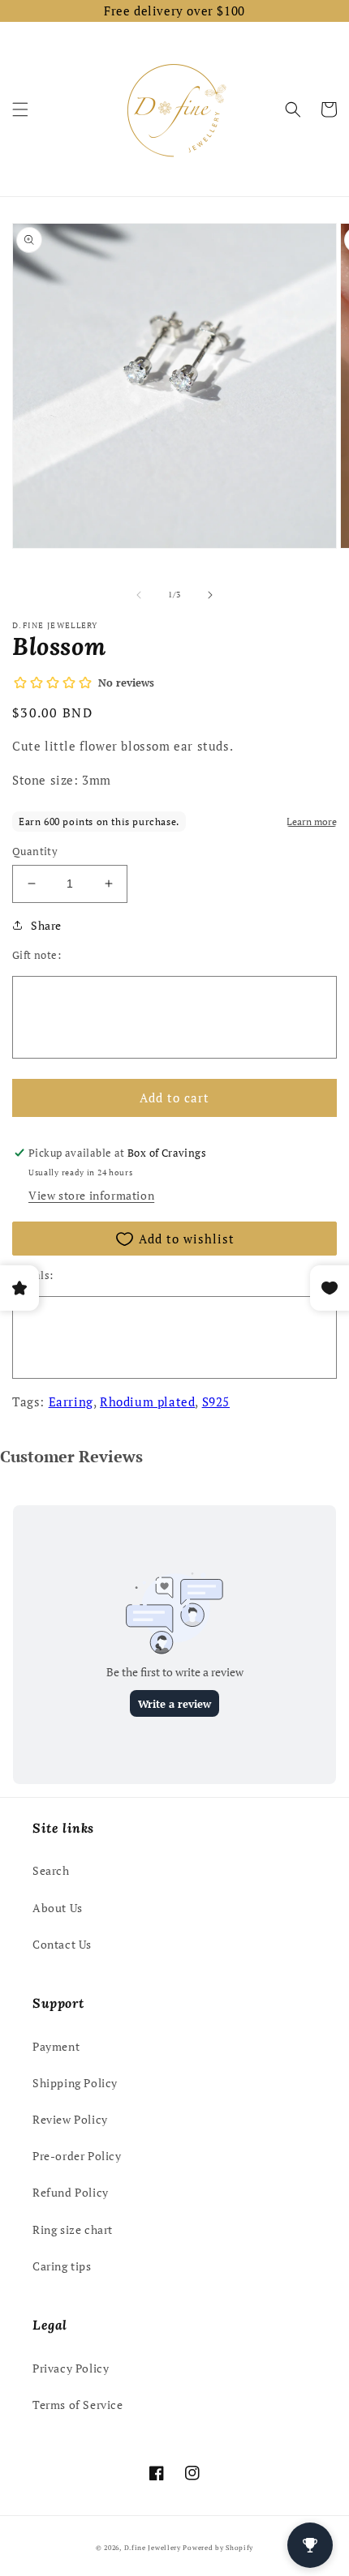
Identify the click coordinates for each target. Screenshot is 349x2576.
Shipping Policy (75, 2083)
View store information (91, 1195)
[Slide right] (210, 595)
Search (51, 1870)
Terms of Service (78, 2405)
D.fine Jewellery (153, 2547)
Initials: (33, 1275)
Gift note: (37, 955)
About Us (58, 1908)
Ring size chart (73, 2229)
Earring (71, 1401)
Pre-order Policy (77, 2156)
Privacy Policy (71, 2368)
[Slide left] (139, 595)
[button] (20, 109)
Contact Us (62, 1944)
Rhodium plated (147, 1401)
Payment (56, 2046)
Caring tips (62, 2266)
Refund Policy (71, 2192)
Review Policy (70, 2119)
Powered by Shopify (218, 2547)
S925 (216, 1401)
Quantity (35, 851)
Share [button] (46, 925)
